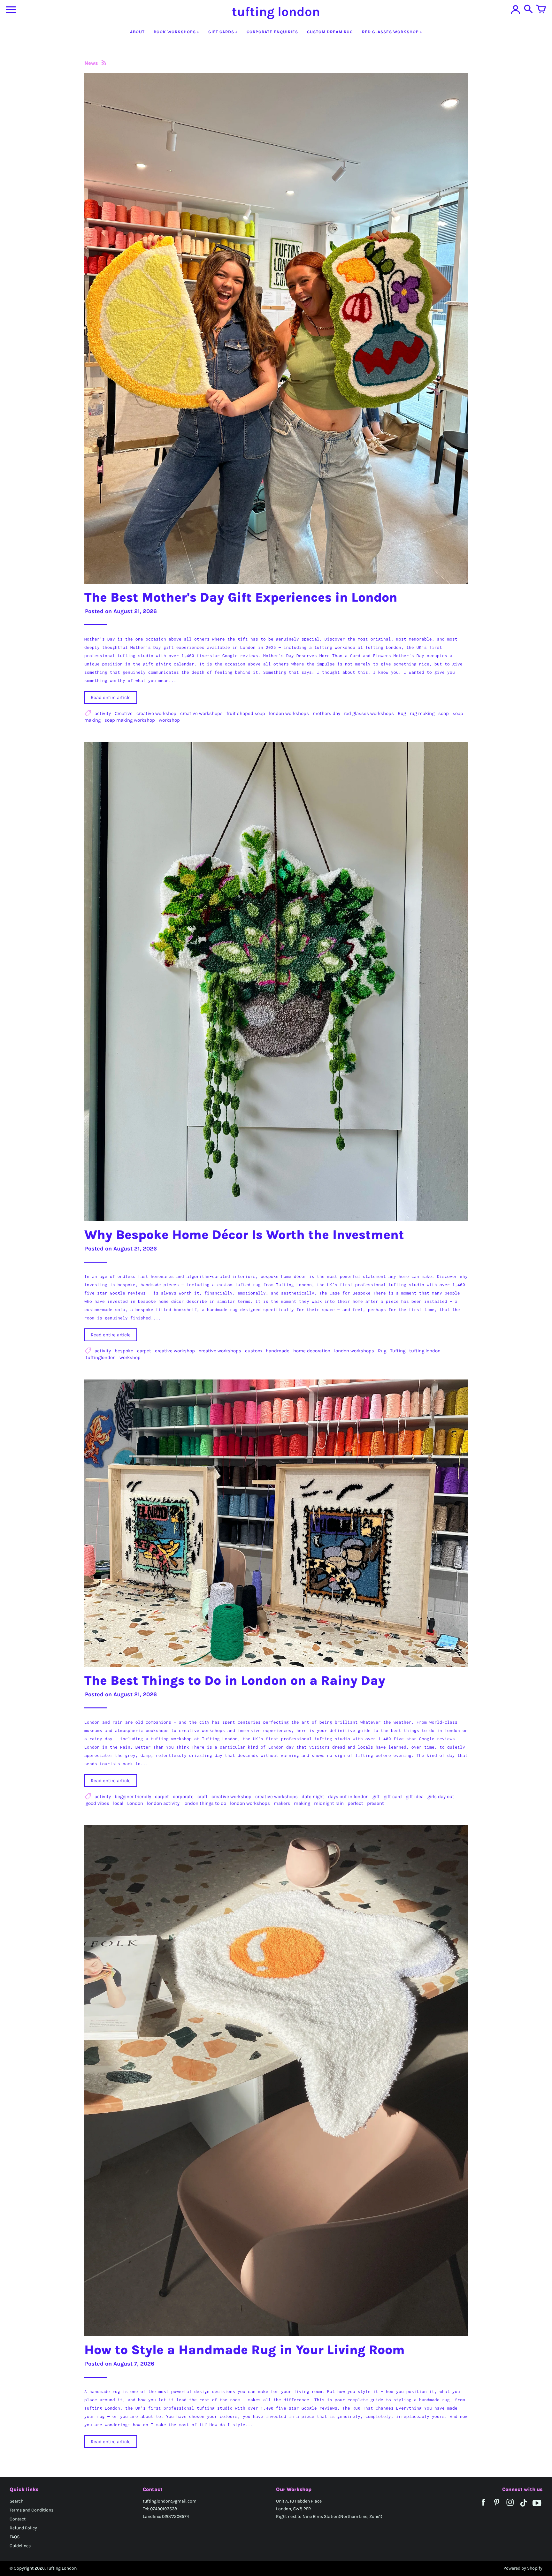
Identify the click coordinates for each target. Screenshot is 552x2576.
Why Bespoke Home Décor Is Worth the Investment (244, 1235)
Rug (402, 713)
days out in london (348, 1797)
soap (444, 713)
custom (253, 1351)
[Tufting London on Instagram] (510, 2507)
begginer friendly (133, 1797)
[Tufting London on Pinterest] (497, 2507)
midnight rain (329, 1803)
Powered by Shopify (523, 2568)
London (135, 1803)
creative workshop (156, 713)
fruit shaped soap (246, 713)
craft (203, 1797)
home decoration (312, 1351)
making (302, 1803)
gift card (393, 1797)
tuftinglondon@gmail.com (170, 2501)
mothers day (326, 713)
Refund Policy (23, 2528)
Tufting (398, 1351)
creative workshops (201, 713)
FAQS (15, 2537)
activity (103, 713)
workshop (169, 720)
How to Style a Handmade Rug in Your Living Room (245, 2350)
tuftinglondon (101, 1357)
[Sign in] (516, 10)
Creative (124, 713)
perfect (355, 1803)
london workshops (289, 713)
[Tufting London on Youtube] (537, 2507)
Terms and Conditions (31, 2510)
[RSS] (103, 63)
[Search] (528, 10)
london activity (163, 1803)
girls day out (441, 1797)
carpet (144, 1351)
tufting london (425, 1351)
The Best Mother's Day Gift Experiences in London (241, 597)
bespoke (124, 1351)
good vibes (97, 1803)
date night (313, 1797)
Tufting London (62, 2568)
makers (282, 1803)
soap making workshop (130, 720)
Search (16, 2501)
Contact (18, 2519)
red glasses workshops (369, 713)
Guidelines (20, 2546)
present (376, 1803)
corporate (183, 1797)
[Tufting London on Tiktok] (524, 2507)
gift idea (415, 1797)
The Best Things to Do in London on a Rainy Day (235, 1680)
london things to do (205, 1803)
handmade (278, 1351)
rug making (422, 713)
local (118, 1803)
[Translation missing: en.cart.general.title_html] (541, 10)
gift (376, 1797)
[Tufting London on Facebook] (483, 2507)
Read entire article (111, 697)
